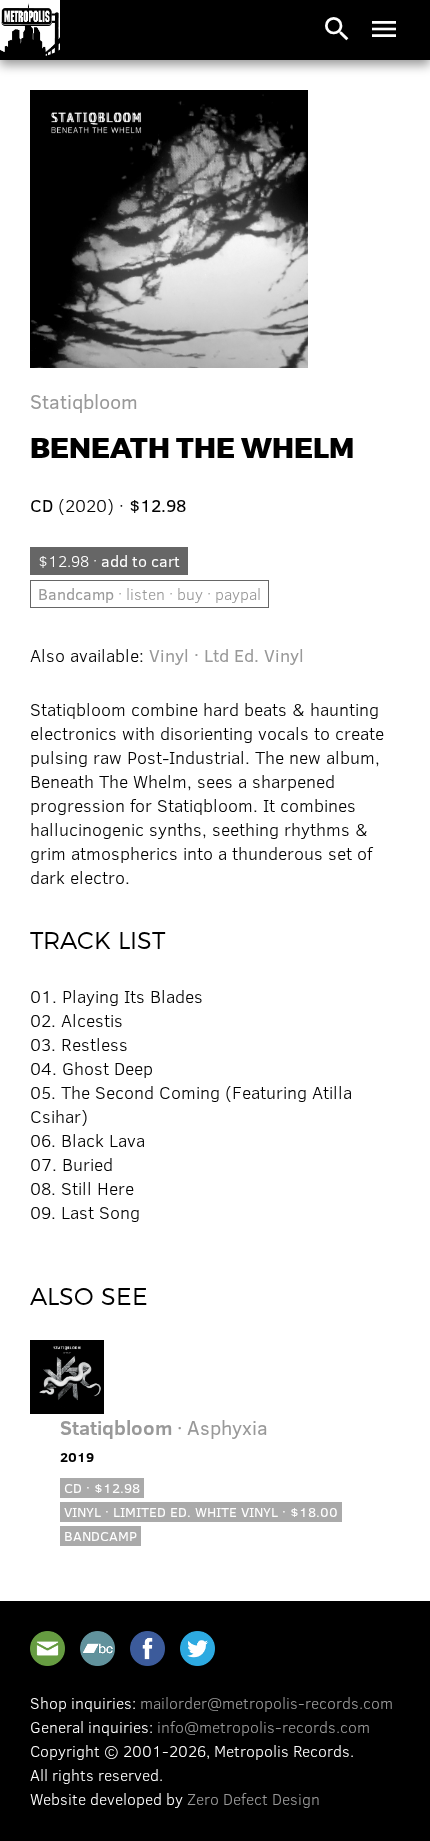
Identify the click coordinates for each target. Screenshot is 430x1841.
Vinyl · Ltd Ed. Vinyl (226, 655)
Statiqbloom (84, 400)
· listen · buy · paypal (149, 593)
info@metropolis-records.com (263, 1726)
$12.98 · (109, 560)
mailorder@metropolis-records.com (266, 1702)
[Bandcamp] (97, 1648)
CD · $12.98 (102, 1487)
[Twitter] (197, 1648)
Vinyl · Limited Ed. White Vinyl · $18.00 (201, 1511)
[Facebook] (147, 1648)
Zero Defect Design (253, 1798)
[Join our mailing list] (47, 1648)
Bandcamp (100, 1535)
